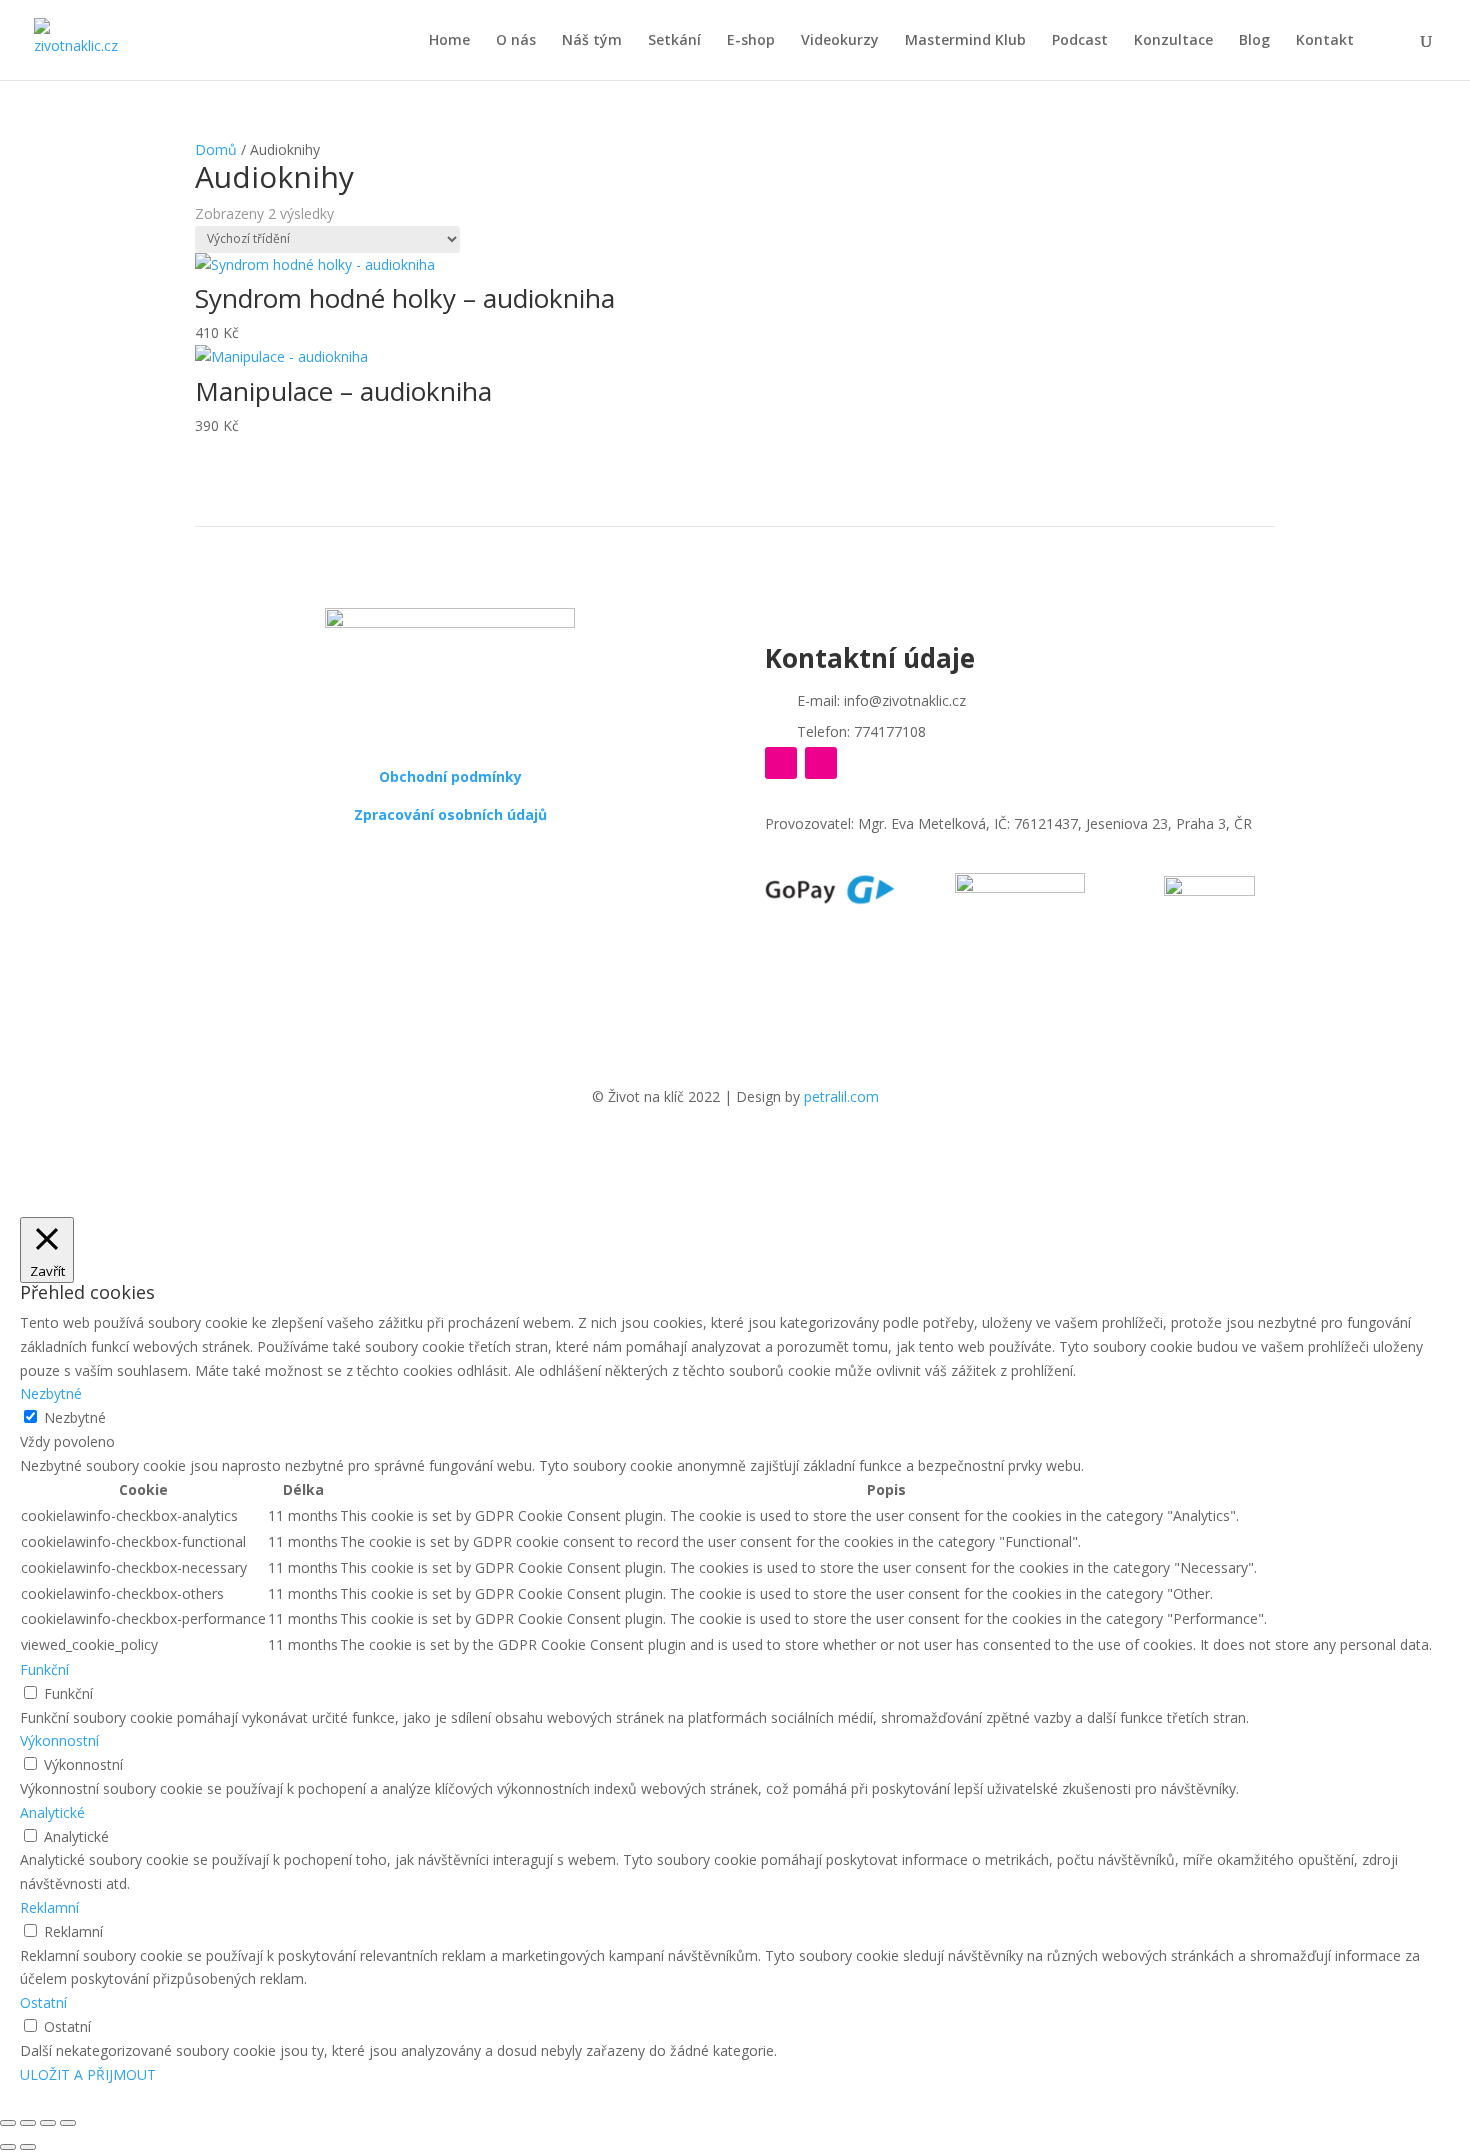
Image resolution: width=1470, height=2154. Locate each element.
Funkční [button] (44, 1669)
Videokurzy (840, 41)
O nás (516, 41)
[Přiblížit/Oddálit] (8, 2123)
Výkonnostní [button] (59, 1740)
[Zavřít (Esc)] (68, 2123)
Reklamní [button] (49, 1907)
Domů (216, 149)
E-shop (751, 41)
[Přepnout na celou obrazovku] (28, 2123)
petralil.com (841, 1096)
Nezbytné (75, 1417)
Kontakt (1325, 41)
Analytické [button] (52, 1812)
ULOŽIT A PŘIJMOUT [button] (88, 2074)
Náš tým (592, 41)
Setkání (674, 41)
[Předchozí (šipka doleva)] (8, 2147)
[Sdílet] (48, 2123)
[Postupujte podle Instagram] (821, 763)
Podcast (1080, 41)
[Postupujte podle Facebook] (781, 763)
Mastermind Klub (965, 41)
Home (449, 41)
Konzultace (1173, 41)
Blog (1254, 41)
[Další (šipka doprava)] (28, 2147)
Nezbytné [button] (51, 1393)
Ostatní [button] (43, 2002)
